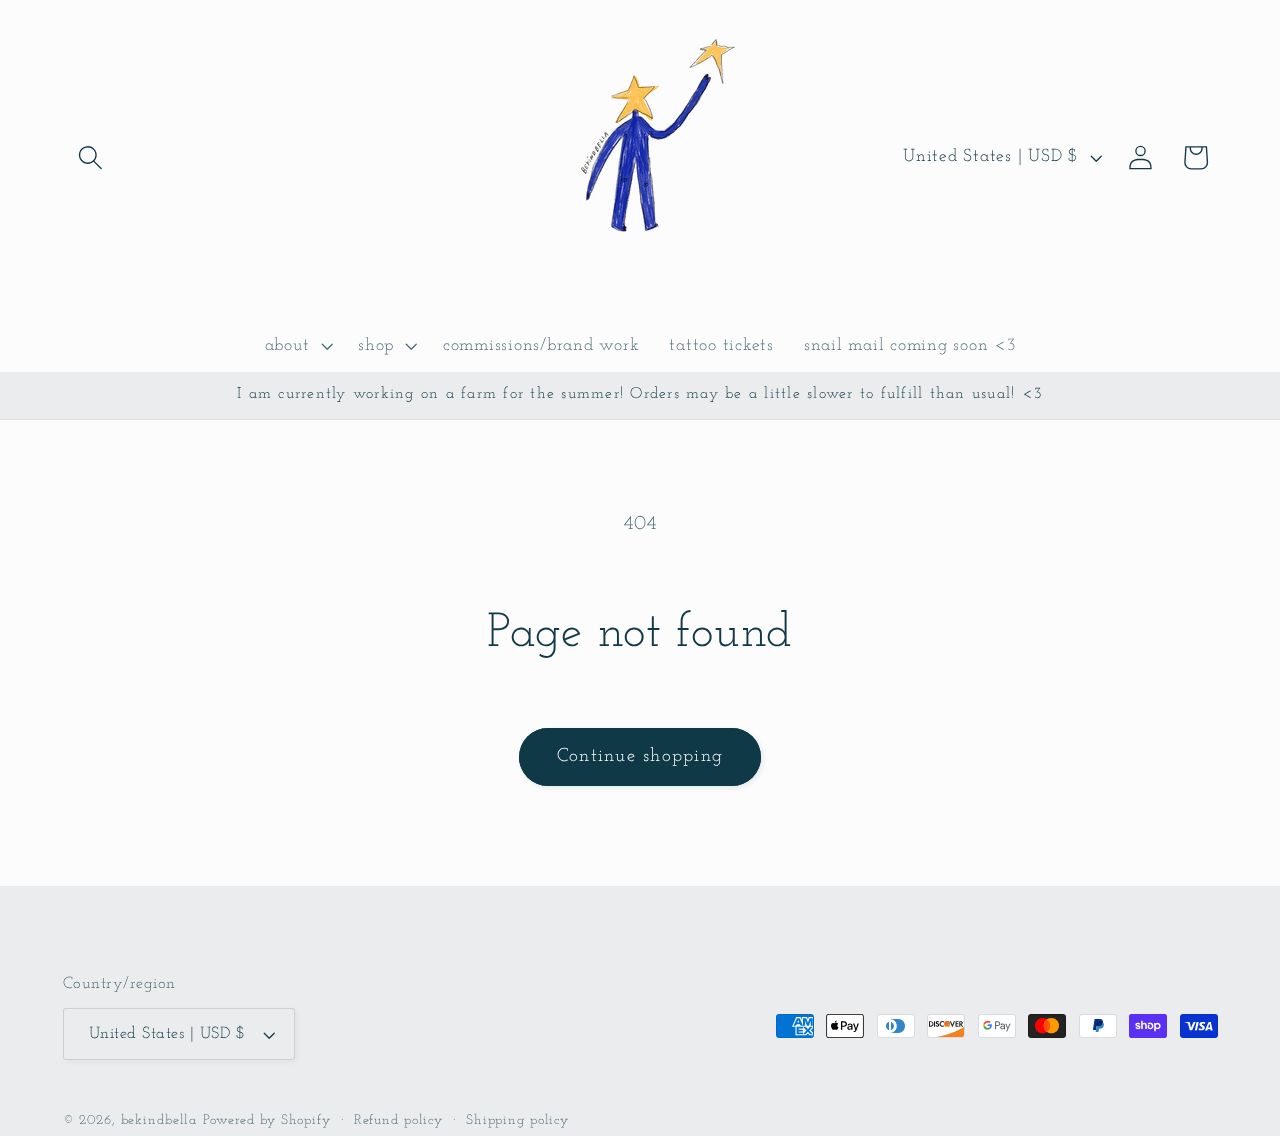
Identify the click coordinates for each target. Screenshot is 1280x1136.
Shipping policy (517, 1120)
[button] (90, 157)
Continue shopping (640, 756)
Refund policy (398, 1120)
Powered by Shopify (267, 1120)
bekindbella (159, 1120)
